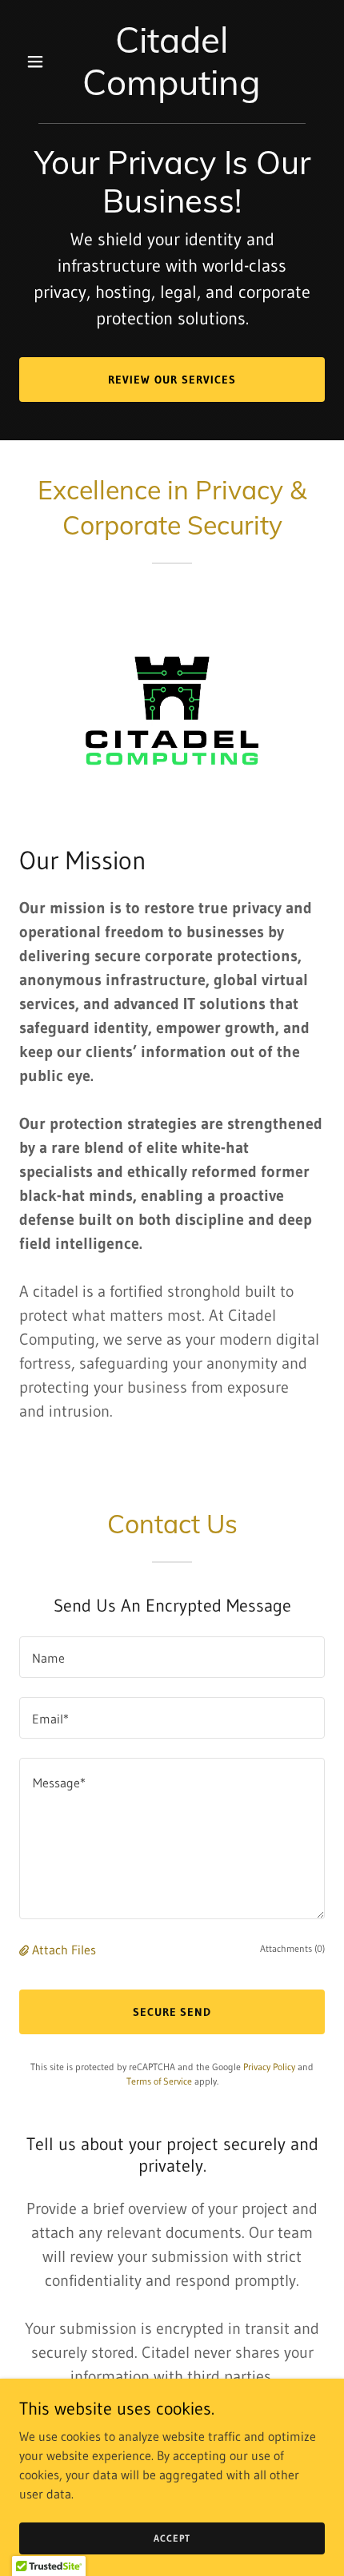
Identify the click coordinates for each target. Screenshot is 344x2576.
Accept (172, 2538)
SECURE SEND (172, 2012)
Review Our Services (172, 380)
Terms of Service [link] (159, 2081)
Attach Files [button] (64, 1950)
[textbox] (172, 1657)
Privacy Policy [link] (269, 2067)
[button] (42, 62)
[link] (172, 90)
